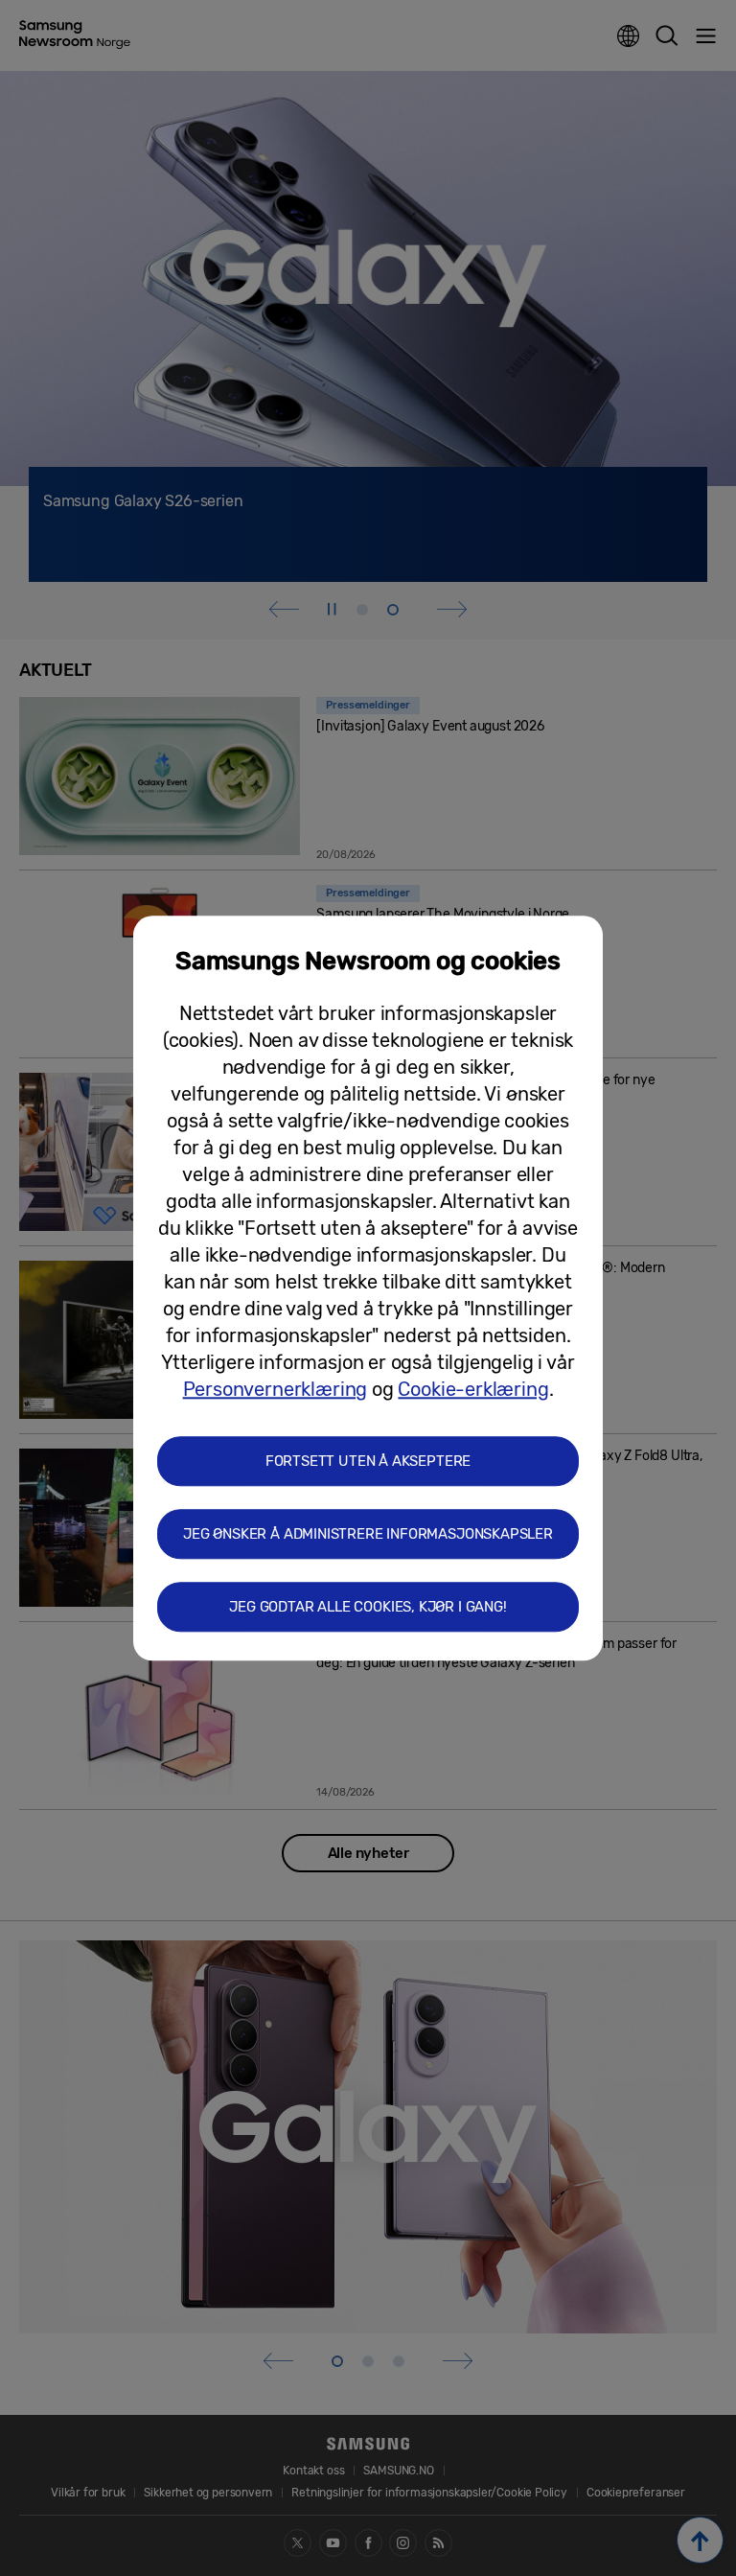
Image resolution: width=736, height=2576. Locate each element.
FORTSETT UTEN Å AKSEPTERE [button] (368, 1461)
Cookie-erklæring (473, 1389)
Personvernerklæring (276, 1389)
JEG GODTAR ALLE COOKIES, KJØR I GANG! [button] (368, 1607)
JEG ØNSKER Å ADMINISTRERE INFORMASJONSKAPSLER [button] (368, 1534)
